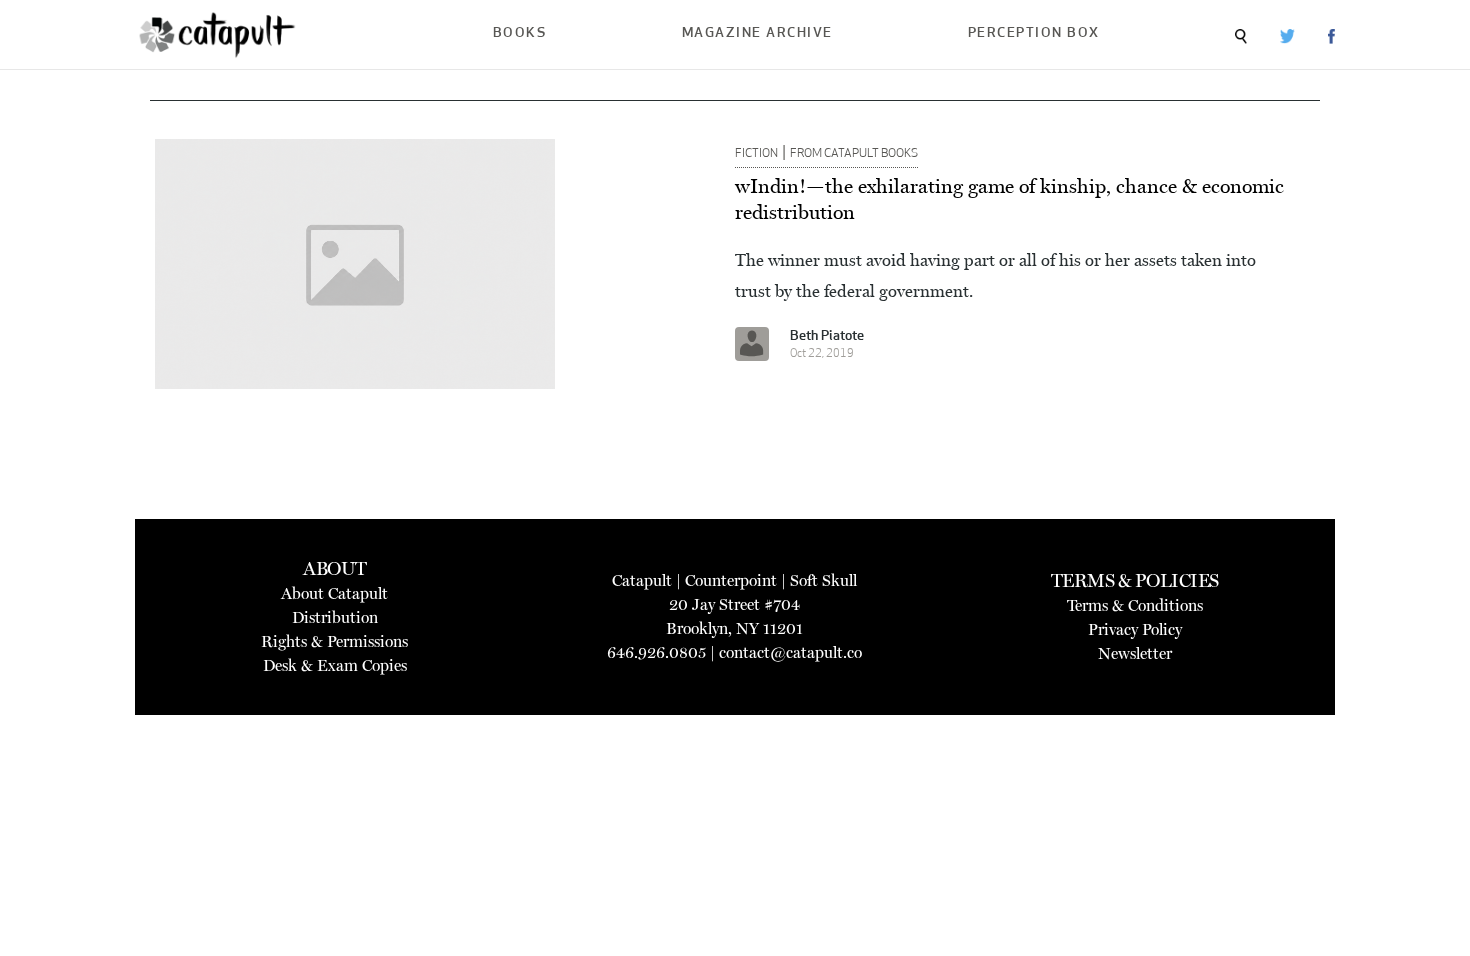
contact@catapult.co (790, 652)
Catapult (642, 580)
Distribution (335, 617)
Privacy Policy (1135, 629)
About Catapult (334, 593)
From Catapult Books (854, 154)
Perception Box (1034, 33)
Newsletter (1135, 653)
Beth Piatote (827, 336)
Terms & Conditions (1135, 605)
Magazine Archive (757, 33)
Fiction (756, 154)
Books (520, 33)
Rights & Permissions (334, 641)
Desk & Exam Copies (335, 665)
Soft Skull (823, 580)
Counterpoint (731, 580)
